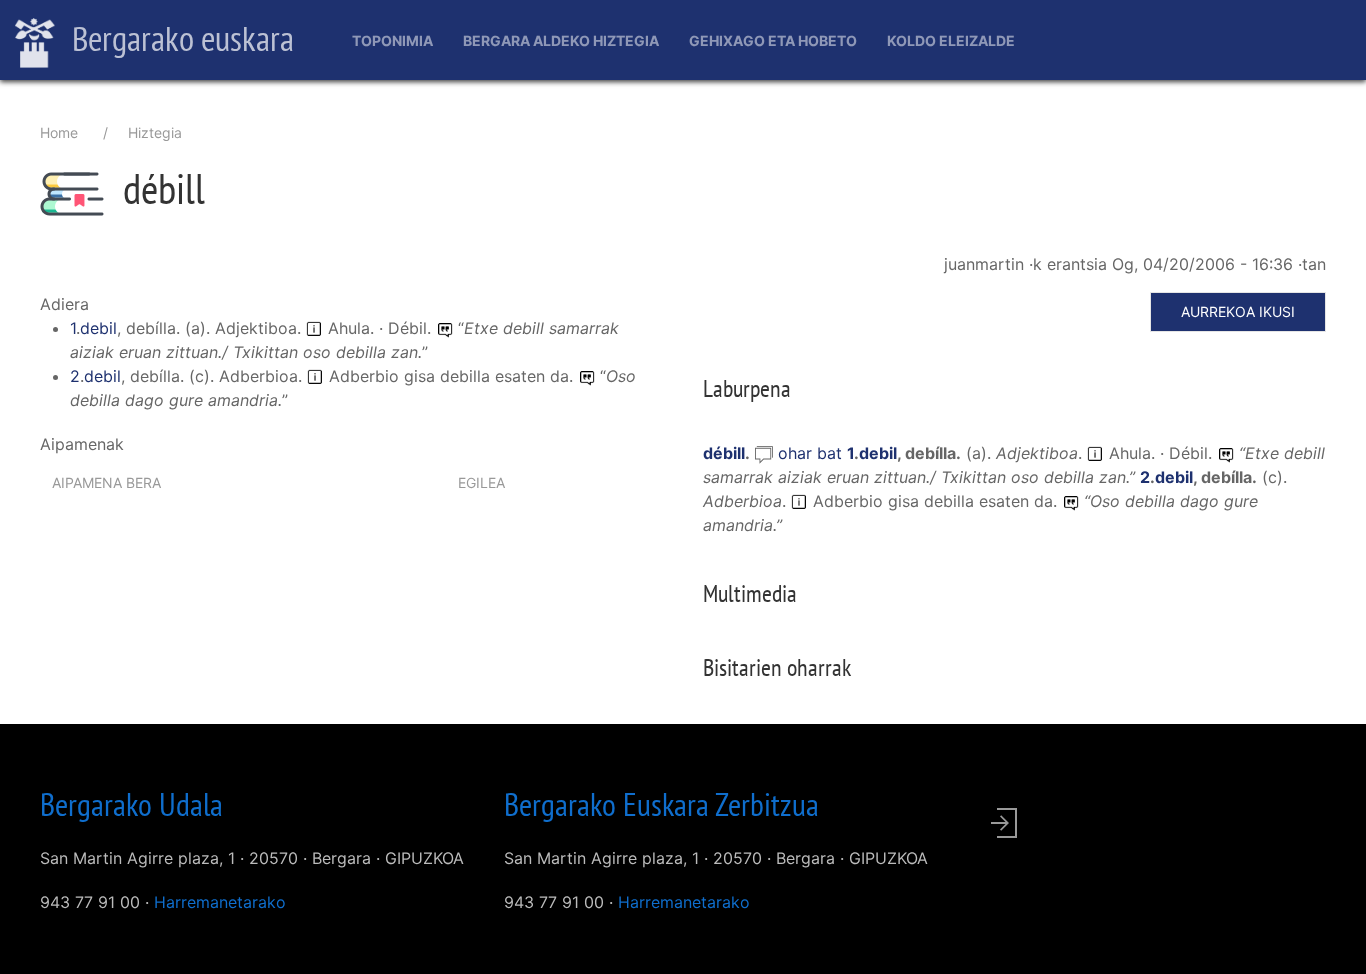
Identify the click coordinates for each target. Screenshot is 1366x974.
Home (59, 132)
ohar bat (812, 453)
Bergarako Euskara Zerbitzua (661, 804)
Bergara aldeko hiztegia (561, 40)
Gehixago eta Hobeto (773, 40)
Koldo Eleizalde (951, 40)
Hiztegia (155, 132)
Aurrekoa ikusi (1238, 311)
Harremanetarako (220, 902)
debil (98, 328)
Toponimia (392, 40)
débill (724, 453)
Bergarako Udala (131, 804)
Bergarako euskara (179, 38)
